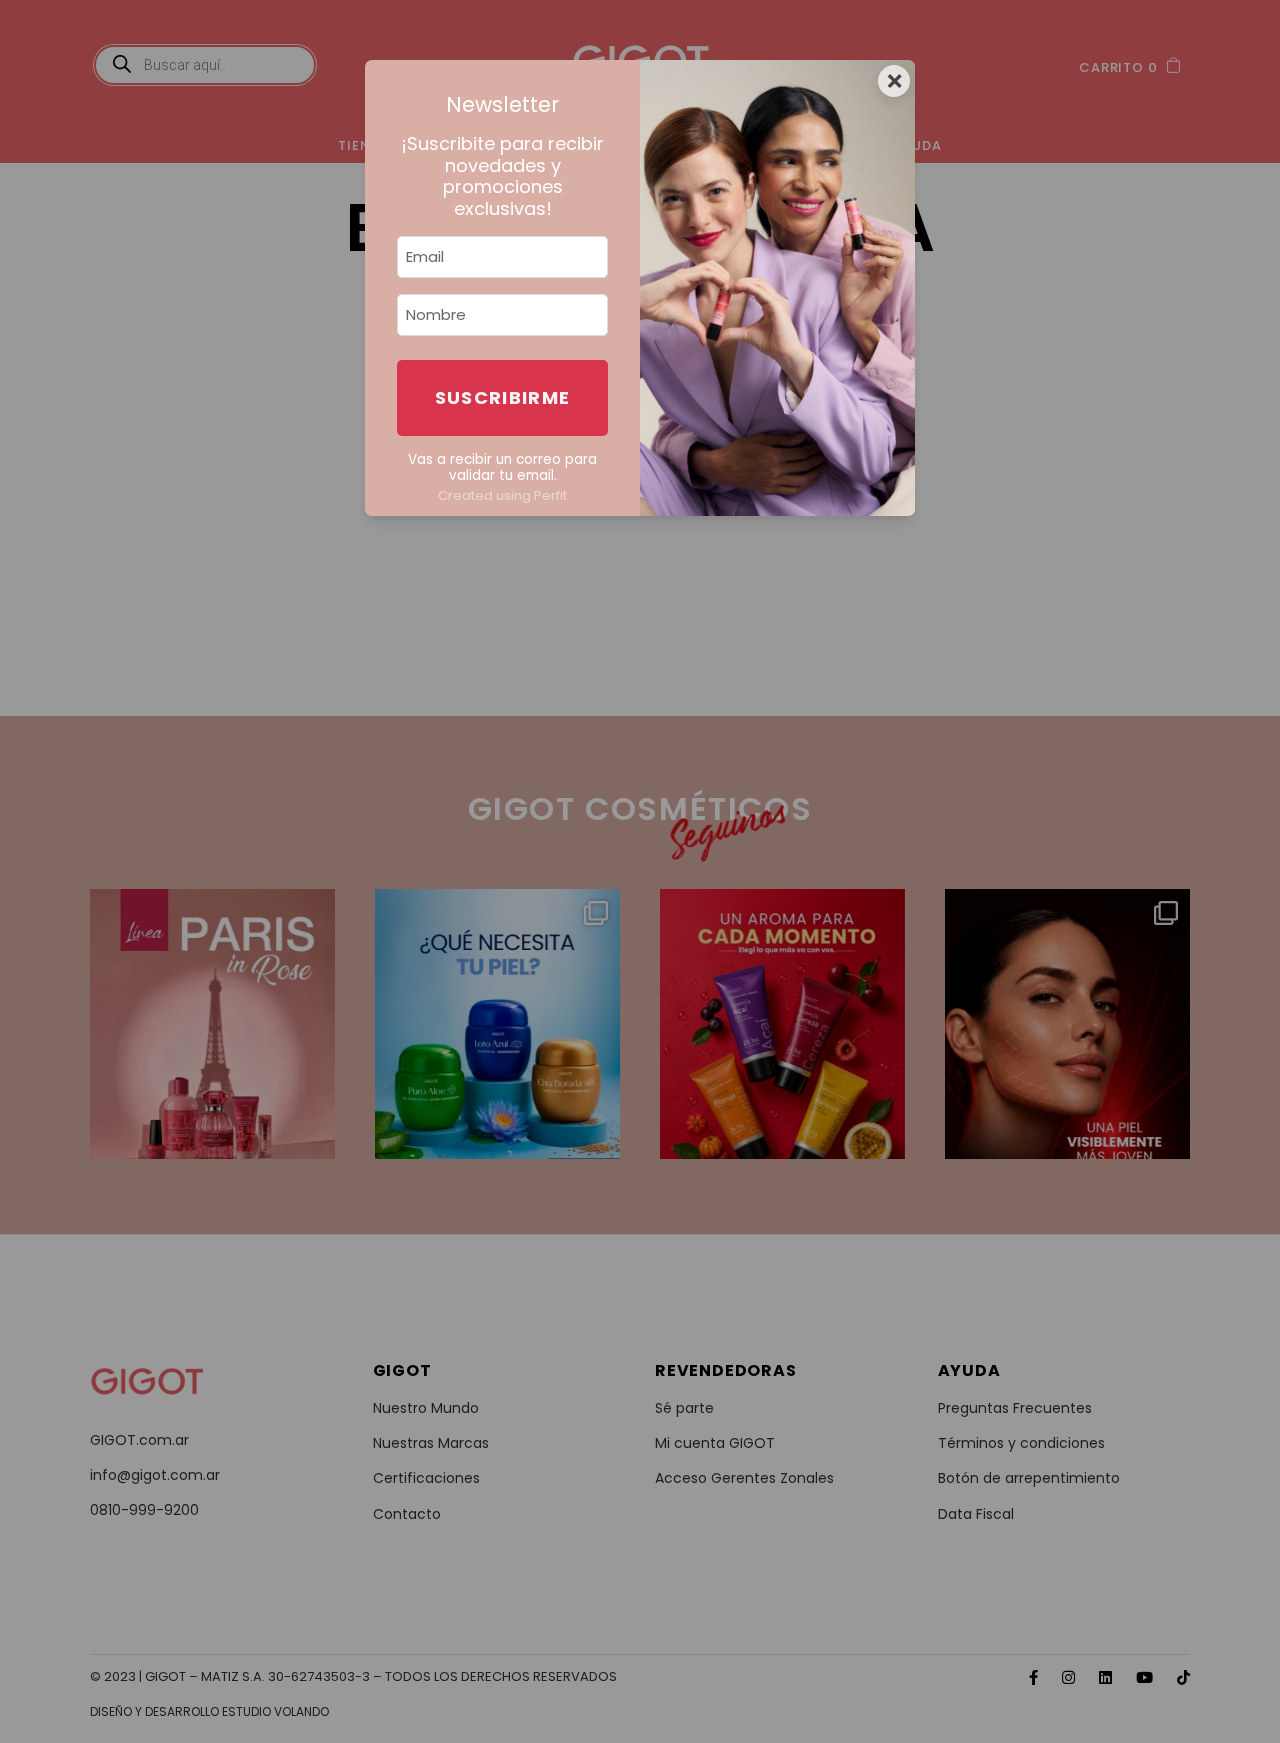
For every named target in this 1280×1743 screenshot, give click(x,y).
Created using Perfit (502, 495)
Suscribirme (503, 397)
